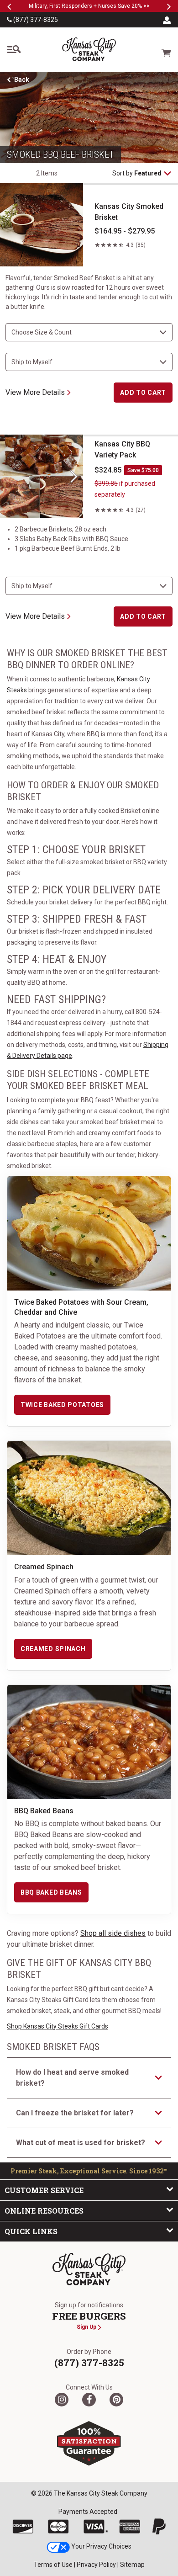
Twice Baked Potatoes (62, 1405)
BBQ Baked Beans (51, 1892)
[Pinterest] (116, 2400)
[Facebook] (89, 2400)
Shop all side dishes (113, 1933)
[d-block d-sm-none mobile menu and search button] (14, 49)
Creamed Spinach (53, 1649)
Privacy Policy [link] (96, 2565)
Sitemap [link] (132, 2565)
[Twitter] (62, 2400)
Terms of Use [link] (53, 2565)
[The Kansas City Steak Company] (89, 2269)
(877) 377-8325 (35, 20)
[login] (167, 20)
